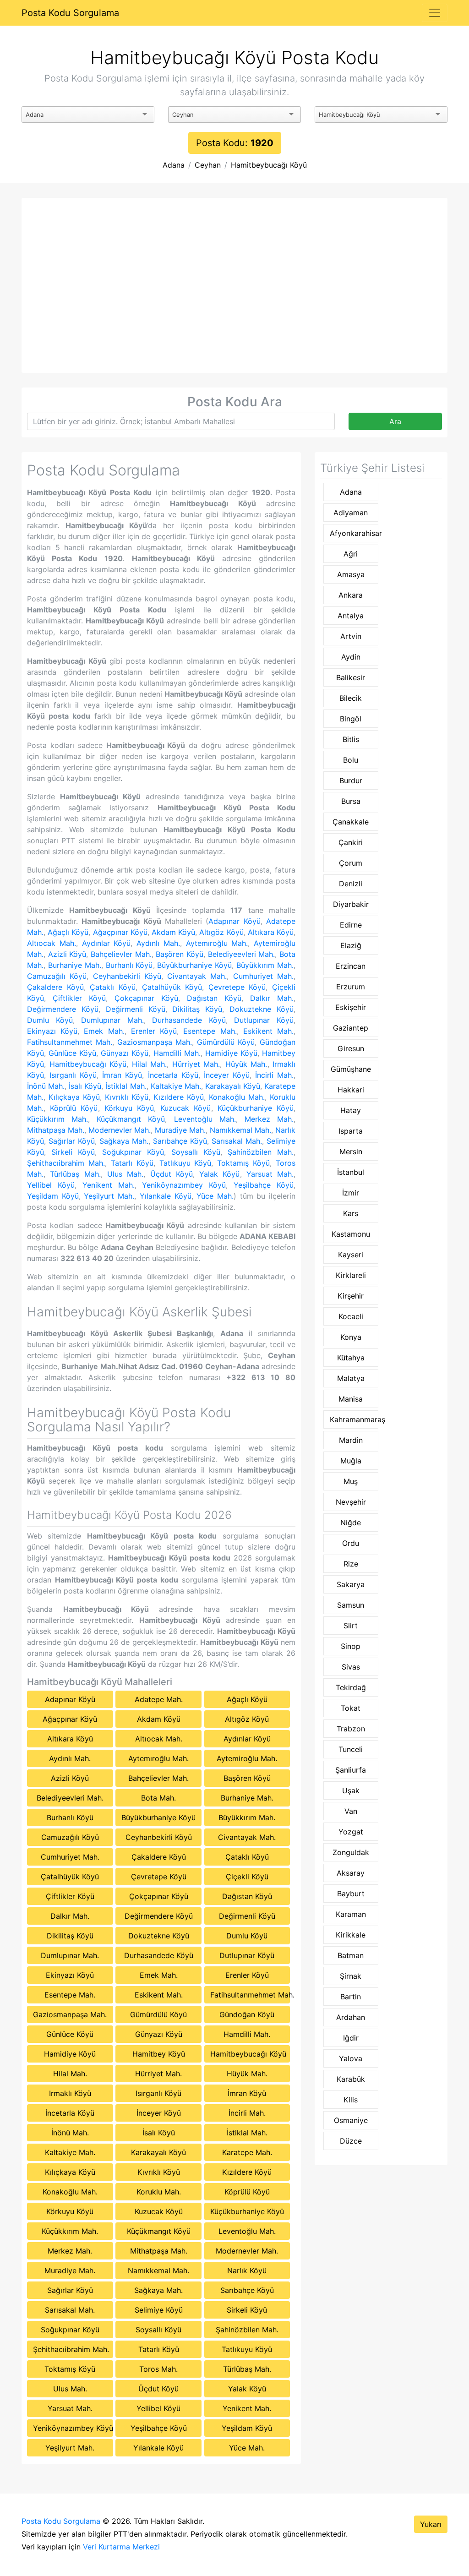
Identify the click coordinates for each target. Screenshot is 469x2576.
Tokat (351, 1708)
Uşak (351, 1790)
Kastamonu (351, 1234)
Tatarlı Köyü (132, 1163)
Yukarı (431, 2524)
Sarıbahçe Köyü (180, 1141)
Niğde (351, 1523)
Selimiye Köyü (159, 2310)
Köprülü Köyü (74, 1108)
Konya (351, 1337)
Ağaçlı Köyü (68, 932)
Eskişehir (351, 1007)
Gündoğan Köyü (247, 2014)
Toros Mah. (158, 2369)
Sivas (351, 1667)
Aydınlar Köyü (106, 943)
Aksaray (351, 1873)
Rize (351, 1564)
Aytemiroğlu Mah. (247, 1758)
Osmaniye (351, 2120)
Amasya (351, 574)
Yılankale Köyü (166, 1196)
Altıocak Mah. (52, 943)
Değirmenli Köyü (136, 1009)
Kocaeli (351, 1316)
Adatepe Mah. (159, 1699)
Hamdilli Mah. (177, 1053)
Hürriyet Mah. (196, 1064)
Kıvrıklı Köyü (127, 1097)
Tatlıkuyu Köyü (185, 1163)
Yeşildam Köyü (53, 1196)
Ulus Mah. (125, 1174)
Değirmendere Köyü (63, 1009)
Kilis (351, 2100)
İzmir (351, 1193)
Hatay (351, 1110)
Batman (351, 1955)
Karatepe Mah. (247, 2152)
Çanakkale (351, 822)
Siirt (351, 1626)
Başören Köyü (180, 954)
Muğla (351, 1461)
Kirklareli (351, 1275)
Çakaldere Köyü (55, 987)
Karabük (351, 2079)
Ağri (351, 554)
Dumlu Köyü (50, 1020)
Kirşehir (351, 1296)
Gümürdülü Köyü (226, 1042)
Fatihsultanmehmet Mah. (70, 1042)
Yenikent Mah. (109, 1185)
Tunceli (351, 1749)
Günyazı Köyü (125, 1053)
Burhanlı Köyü (129, 965)
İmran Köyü (122, 1075)
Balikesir (351, 677)
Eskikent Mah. (268, 1031)
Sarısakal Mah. (237, 1141)
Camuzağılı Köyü (57, 976)
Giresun (351, 1048)
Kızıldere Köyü (179, 1097)
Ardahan (351, 2017)
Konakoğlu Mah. (237, 1097)
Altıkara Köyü (271, 932)
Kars (351, 1213)
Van (351, 1811)
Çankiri (351, 842)
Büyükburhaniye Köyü (194, 965)
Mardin (351, 1440)
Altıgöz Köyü (221, 932)
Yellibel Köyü (51, 1185)
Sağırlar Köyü (72, 1141)
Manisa (351, 1399)
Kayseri (351, 1255)
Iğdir (351, 2038)
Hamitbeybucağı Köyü (269, 165)
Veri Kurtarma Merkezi (121, 2547)
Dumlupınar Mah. (112, 1020)
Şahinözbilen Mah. (261, 1152)
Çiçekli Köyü (247, 1877)
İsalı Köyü (85, 1086)
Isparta (351, 1131)
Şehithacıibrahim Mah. (66, 1163)
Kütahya (351, 1358)
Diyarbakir (351, 904)
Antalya (351, 616)
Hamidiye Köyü (231, 1053)
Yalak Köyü (219, 1174)
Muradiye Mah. (180, 1130)
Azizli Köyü (67, 954)
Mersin (351, 1152)
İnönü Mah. (46, 1086)
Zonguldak (351, 1852)
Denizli (351, 884)
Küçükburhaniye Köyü (256, 1108)
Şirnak (351, 1976)
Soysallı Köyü (196, 1152)
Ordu (351, 1543)
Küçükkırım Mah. (57, 1119)
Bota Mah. (158, 1798)
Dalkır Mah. (272, 998)
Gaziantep (351, 1028)
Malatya (351, 1378)
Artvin (351, 636)
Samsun (351, 1605)
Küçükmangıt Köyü (131, 1119)
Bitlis (351, 739)
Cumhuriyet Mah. (263, 976)
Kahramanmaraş (354, 1419)
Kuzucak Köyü (185, 1108)
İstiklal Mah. (126, 1086)
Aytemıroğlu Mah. (217, 943)
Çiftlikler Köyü (79, 998)
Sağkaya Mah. (124, 1141)
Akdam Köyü (173, 932)
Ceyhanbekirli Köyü (127, 976)
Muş (351, 1481)
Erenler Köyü (154, 1031)
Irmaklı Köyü (70, 2093)
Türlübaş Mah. (75, 1174)
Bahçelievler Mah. (121, 954)
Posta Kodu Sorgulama (70, 13)
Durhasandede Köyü (189, 1020)
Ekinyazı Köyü (52, 1031)
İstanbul (351, 1172)
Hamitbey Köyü (159, 2054)
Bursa (351, 801)
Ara (395, 421)
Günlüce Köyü (72, 1053)
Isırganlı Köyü (73, 1075)
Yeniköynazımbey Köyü (184, 1185)
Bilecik (351, 698)
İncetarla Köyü (173, 1075)
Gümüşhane (351, 1069)
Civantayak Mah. (197, 976)
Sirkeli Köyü (73, 1152)
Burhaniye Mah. (75, 965)
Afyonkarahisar (354, 533)
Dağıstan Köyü (214, 998)
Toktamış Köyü (243, 1163)
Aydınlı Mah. (158, 943)
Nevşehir (351, 1502)
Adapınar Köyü (234, 921)
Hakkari (351, 1090)
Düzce (351, 2141)
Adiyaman (351, 513)
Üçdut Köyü (172, 1174)
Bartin (351, 1997)
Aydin (351, 657)
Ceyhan (208, 165)
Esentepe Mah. (210, 1031)
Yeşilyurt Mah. (109, 1196)
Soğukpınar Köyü (133, 1152)
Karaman (351, 1914)
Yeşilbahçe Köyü (264, 1185)
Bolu (351, 760)
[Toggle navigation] (435, 13)
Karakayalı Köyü (233, 1086)
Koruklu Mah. (159, 2192)
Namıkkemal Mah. (240, 1130)
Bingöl (351, 719)
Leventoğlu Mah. (205, 1119)
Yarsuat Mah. (270, 1174)
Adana (174, 165)
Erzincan (351, 966)
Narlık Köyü (247, 2270)
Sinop (351, 1646)
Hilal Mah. (150, 1064)
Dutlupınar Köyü (264, 1020)
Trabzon (351, 1729)
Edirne (351, 925)
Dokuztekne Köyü (262, 1009)
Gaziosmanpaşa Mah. (155, 1042)
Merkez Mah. (269, 1119)
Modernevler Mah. (120, 1130)
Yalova (351, 2058)
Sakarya (351, 1584)
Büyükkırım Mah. (265, 965)
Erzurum (351, 987)
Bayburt (351, 1894)
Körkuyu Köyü (129, 1108)
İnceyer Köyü (227, 1075)
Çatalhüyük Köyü (172, 987)
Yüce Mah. (215, 1196)
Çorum (351, 863)
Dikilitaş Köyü (197, 1009)
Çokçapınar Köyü (146, 998)
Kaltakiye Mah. (176, 1086)
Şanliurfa (351, 1770)
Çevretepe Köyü (237, 987)
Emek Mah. (104, 1031)
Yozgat (351, 1832)
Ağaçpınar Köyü (120, 932)
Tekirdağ (351, 1687)
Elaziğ (351, 945)
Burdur (351, 780)
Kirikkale (351, 1935)
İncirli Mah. (274, 1075)
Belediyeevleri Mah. (242, 954)
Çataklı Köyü (113, 987)
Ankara (351, 595)
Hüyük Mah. (246, 1064)
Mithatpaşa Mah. (56, 1130)
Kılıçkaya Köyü (74, 1097)
